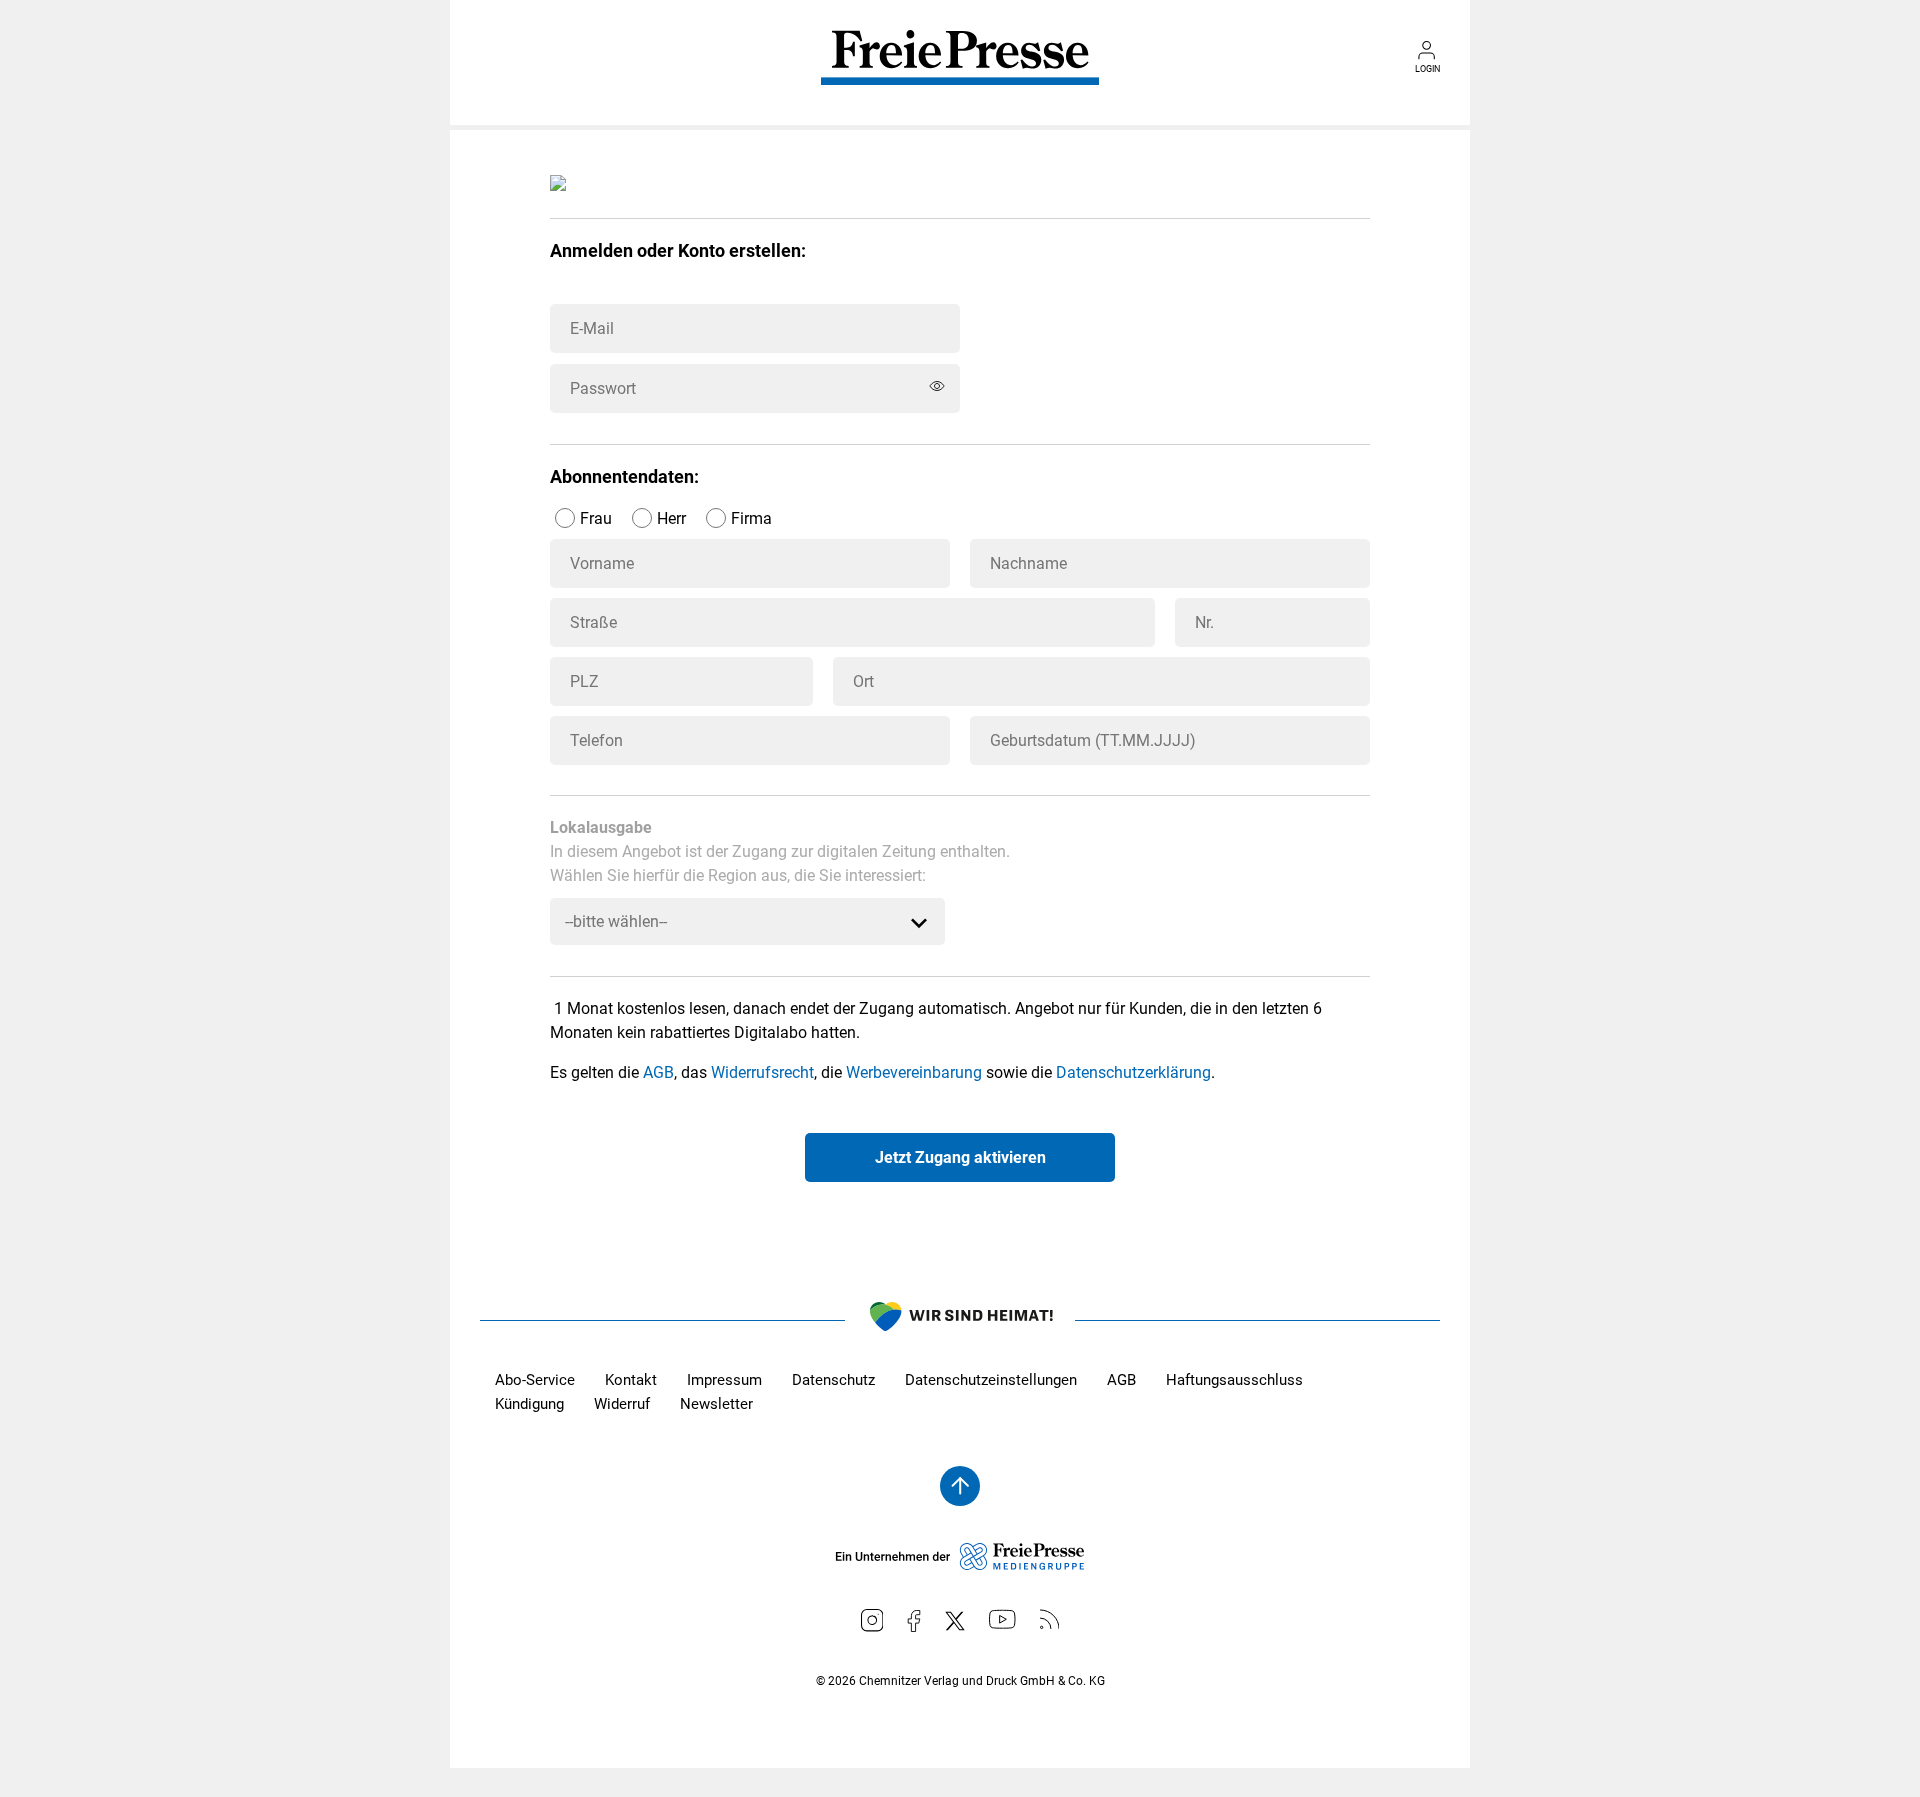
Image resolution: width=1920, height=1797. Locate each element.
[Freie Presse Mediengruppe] (960, 1565)
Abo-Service (535, 1380)
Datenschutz (833, 1380)
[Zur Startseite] (960, 72)
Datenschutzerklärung (1133, 1072)
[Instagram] (872, 1620)
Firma (751, 518)
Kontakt (631, 1380)
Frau (596, 518)
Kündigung (529, 1404)
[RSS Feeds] (1050, 1619)
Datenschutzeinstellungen (991, 1380)
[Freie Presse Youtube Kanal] (1002, 1619)
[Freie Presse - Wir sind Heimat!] (960, 1320)
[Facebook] (914, 1621)
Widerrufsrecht (762, 1072)
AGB (658, 1072)
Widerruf (622, 1404)
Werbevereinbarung (914, 1072)
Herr (671, 518)
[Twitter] (955, 1621)
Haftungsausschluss (1234, 1380)
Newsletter (716, 1404)
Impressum (724, 1380)
